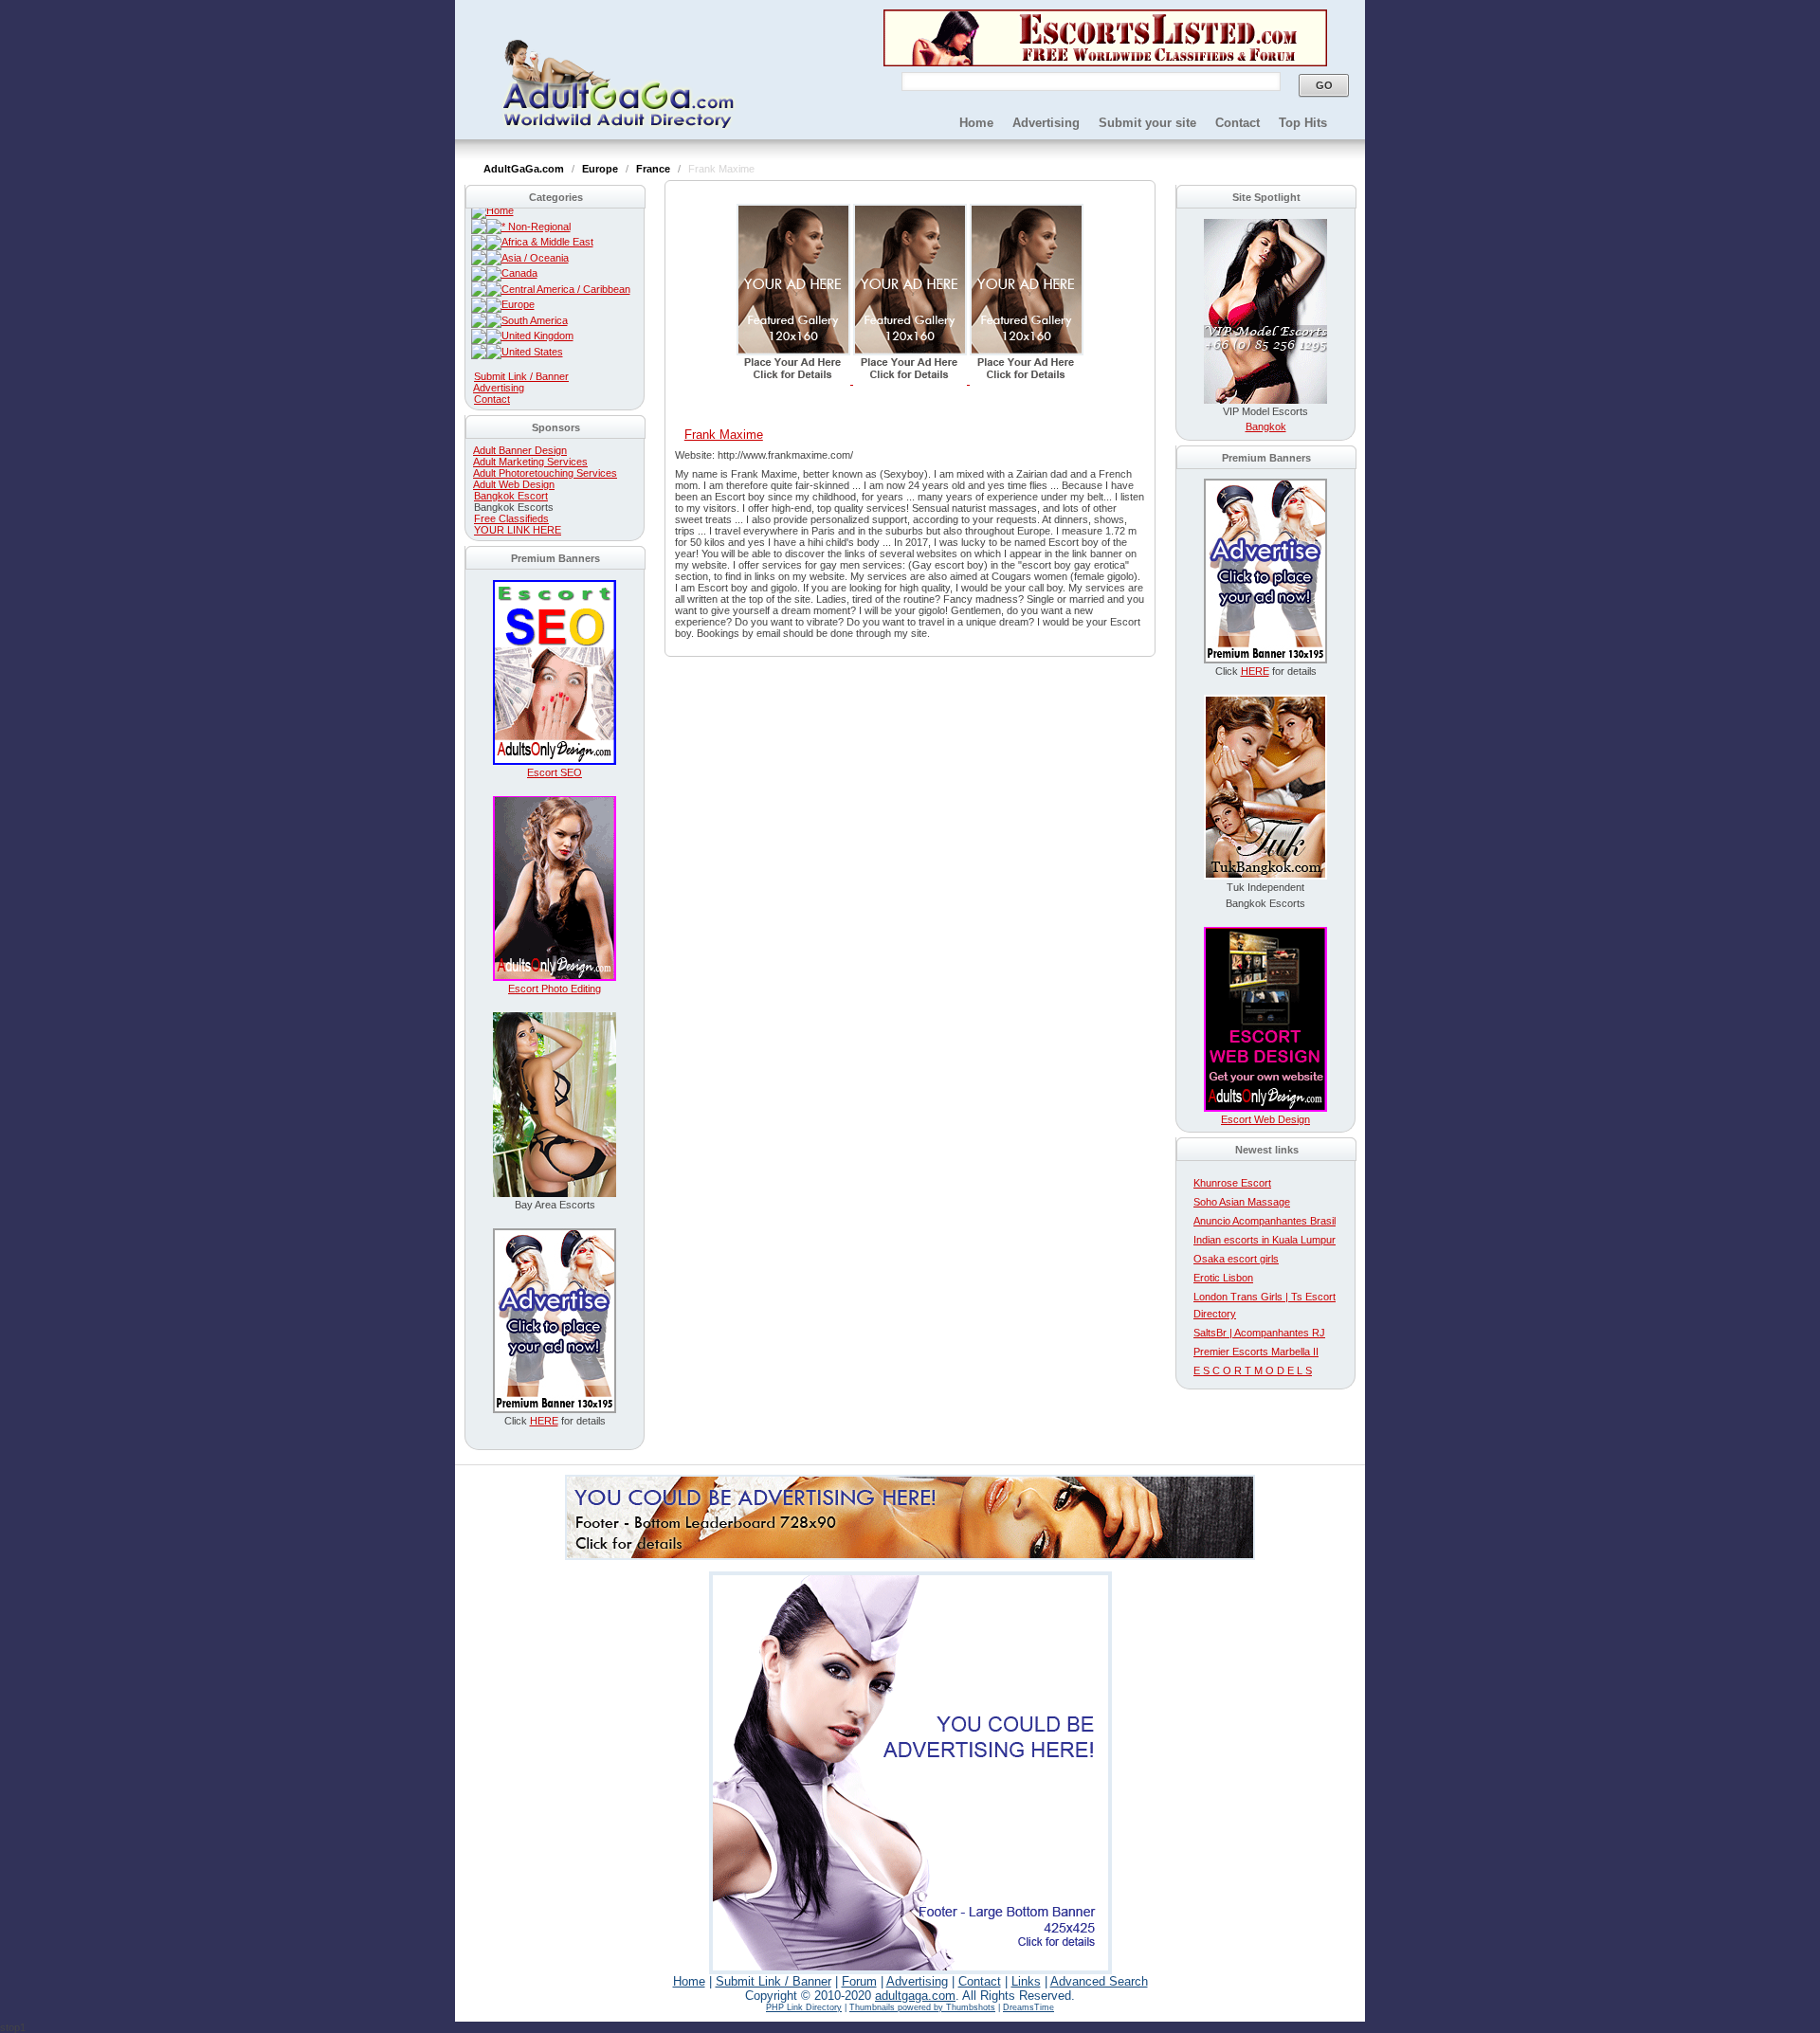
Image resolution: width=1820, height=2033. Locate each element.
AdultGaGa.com (525, 169)
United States (532, 352)
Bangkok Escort (511, 496)
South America (535, 320)
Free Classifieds (511, 518)
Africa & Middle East (547, 242)
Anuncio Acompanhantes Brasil (1265, 1221)
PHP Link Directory (804, 2007)
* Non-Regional (536, 227)
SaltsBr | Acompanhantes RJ (1259, 1333)
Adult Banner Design (520, 450)
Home (976, 123)
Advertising (1046, 123)
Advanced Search (1099, 1981)
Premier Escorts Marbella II (1256, 1352)
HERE (544, 1421)
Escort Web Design (1265, 1119)
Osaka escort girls (1236, 1259)
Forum (859, 1981)
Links (1026, 1981)
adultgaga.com (915, 1996)
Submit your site (1147, 123)
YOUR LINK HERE (518, 530)
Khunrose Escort (1232, 1183)
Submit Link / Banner (521, 376)
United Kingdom (537, 336)
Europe (601, 169)
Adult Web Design (514, 484)
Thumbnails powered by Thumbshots (922, 2007)
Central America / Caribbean (566, 289)
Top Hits (1303, 123)
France (655, 169)
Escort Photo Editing (555, 989)
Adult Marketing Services (530, 462)
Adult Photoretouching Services (545, 473)
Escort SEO (555, 772)
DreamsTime (1028, 2007)
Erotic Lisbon (1223, 1278)
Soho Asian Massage (1242, 1202)
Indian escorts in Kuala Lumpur (1265, 1240)
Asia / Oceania (535, 258)
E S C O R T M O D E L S (1253, 1370)
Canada (519, 273)
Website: (696, 455)
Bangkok (1266, 427)
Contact (1238, 123)
